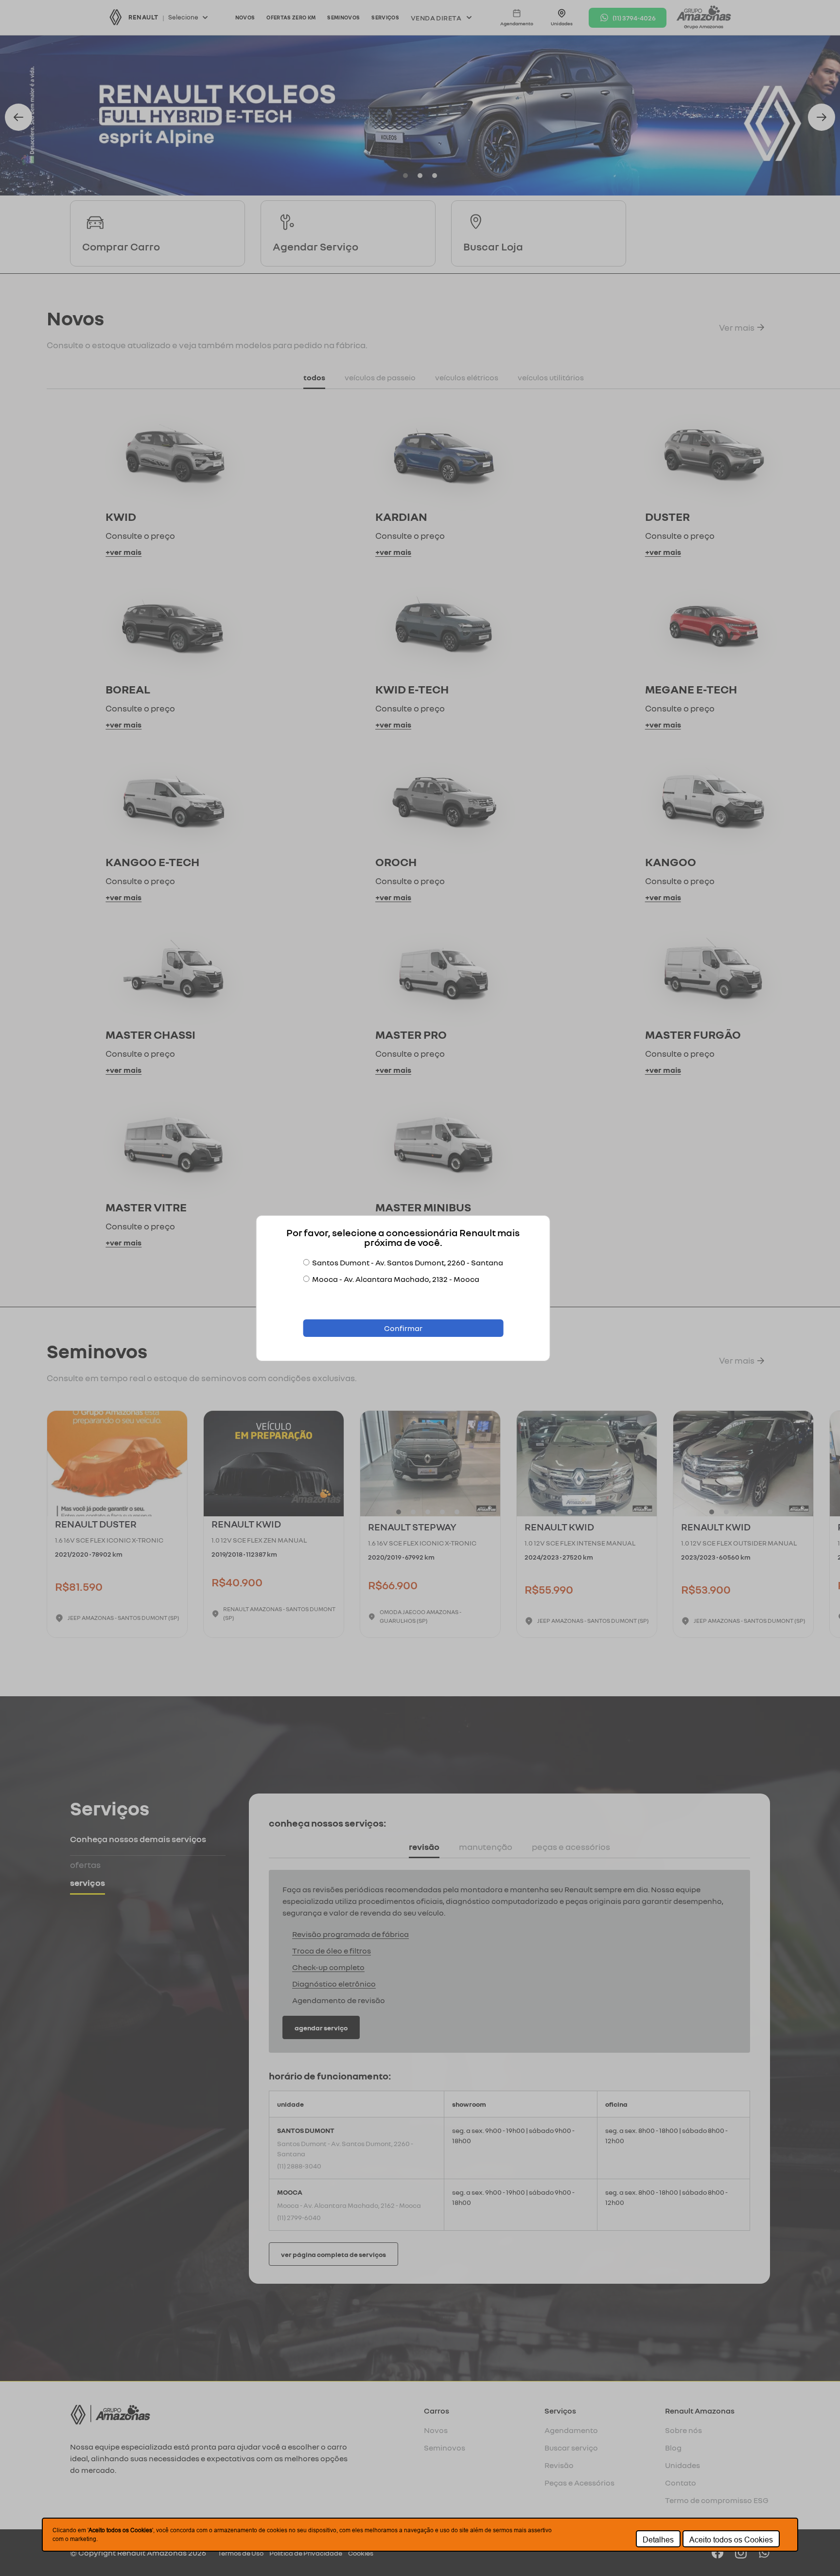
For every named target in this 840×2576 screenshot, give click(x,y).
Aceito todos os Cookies (731, 2540)
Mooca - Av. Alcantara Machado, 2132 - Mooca (396, 1279)
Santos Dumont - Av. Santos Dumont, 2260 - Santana (408, 1262)
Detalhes (658, 2540)
